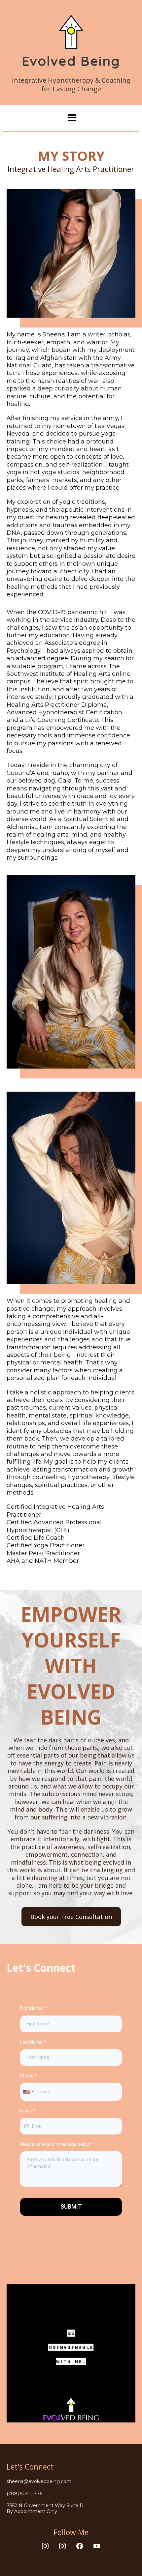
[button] (71, 118)
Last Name (33, 2042)
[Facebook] (80, 2546)
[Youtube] (97, 2546)
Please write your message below (57, 2144)
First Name (33, 2008)
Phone (29, 2076)
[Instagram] (45, 2546)
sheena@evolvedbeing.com (39, 2481)
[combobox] (28, 2092)
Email (28, 2111)
